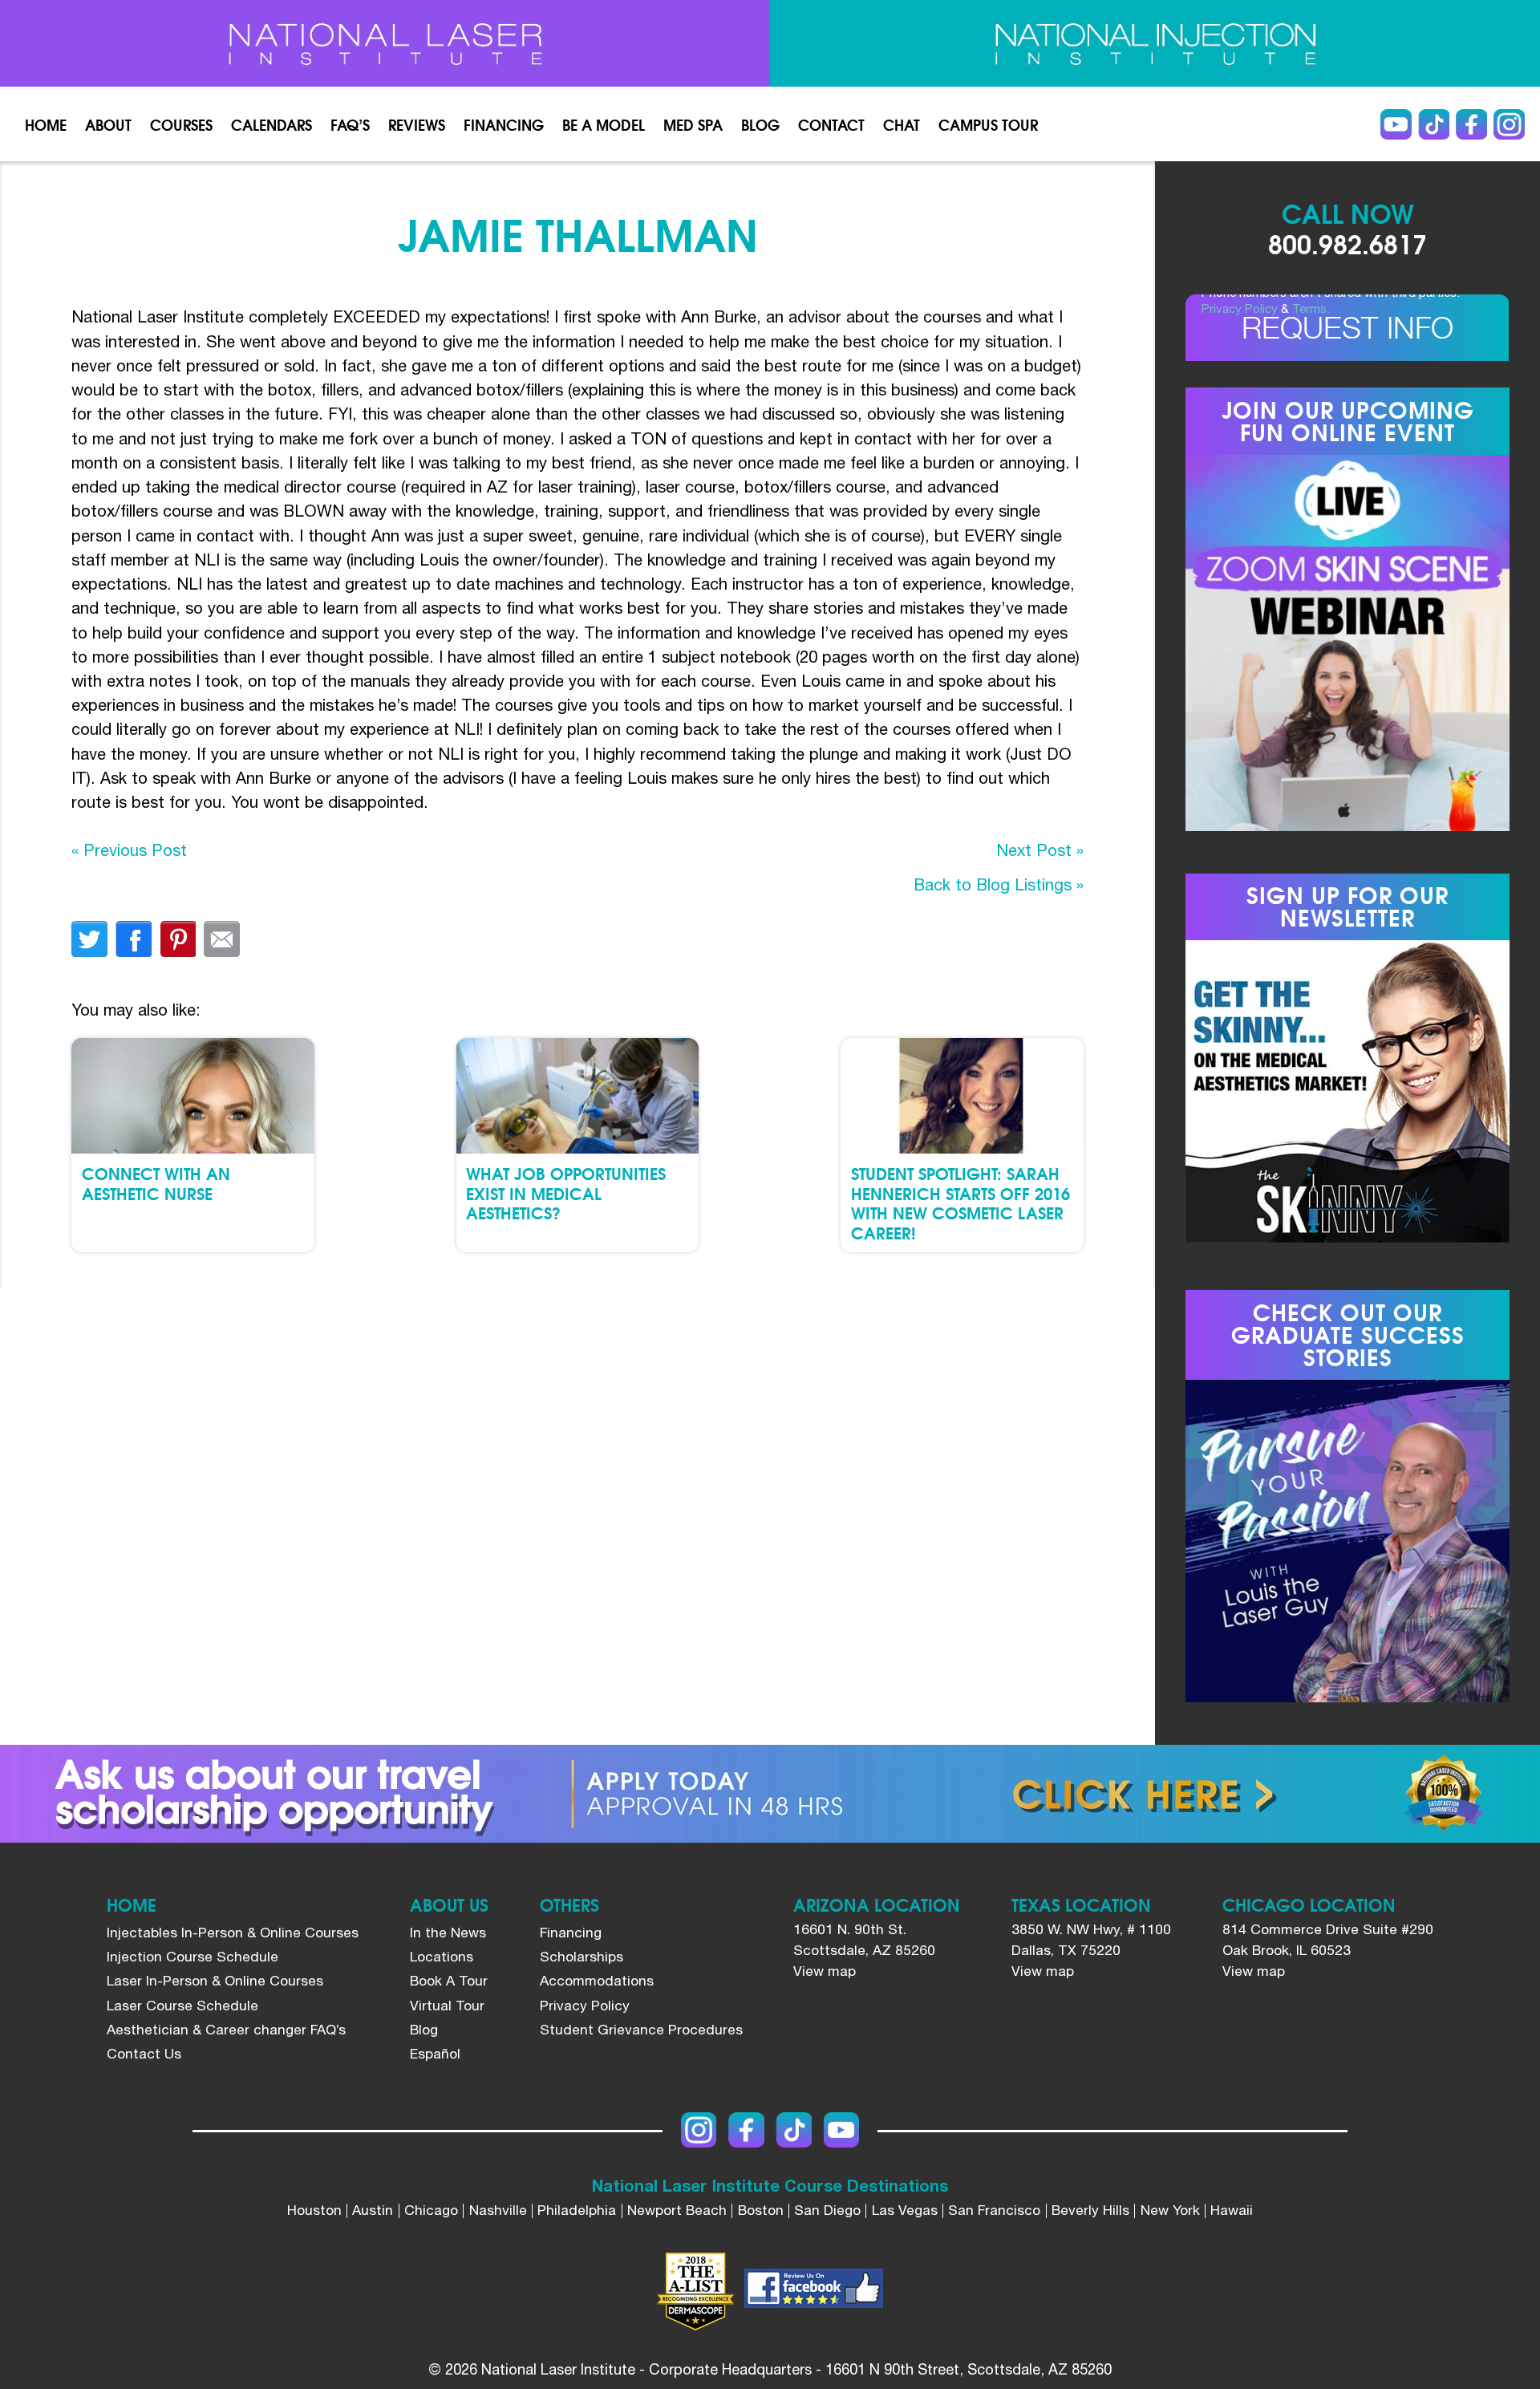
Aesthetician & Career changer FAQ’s (226, 2030)
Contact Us (144, 2054)
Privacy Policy (1240, 308)
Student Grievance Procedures (641, 2030)
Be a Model (604, 124)
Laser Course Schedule (182, 2006)
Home (46, 124)
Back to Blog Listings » (999, 884)
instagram (1509, 124)
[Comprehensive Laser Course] (385, 44)
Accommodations (597, 1981)
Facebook (1471, 124)
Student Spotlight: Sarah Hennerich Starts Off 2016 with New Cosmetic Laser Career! (960, 1202)
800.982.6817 (1347, 243)
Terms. (1311, 308)
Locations (442, 1957)
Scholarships (582, 1957)
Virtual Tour (447, 2006)
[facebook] (814, 2292)
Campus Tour (988, 124)
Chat (902, 124)
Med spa (693, 124)
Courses (181, 124)
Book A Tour (449, 1981)
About (108, 124)
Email (222, 939)
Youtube (1396, 124)
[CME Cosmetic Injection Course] (1155, 44)
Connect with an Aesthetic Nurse (156, 1182)
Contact (831, 124)
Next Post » (1040, 850)
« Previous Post (129, 850)
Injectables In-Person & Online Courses (233, 1933)
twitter (89, 939)
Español (435, 2054)
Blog (760, 124)
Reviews (417, 124)
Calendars (272, 124)
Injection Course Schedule (192, 1957)
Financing (504, 124)
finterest (178, 939)
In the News (448, 1933)
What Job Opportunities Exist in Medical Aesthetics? (566, 1192)
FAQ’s (350, 124)
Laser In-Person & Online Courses (215, 1981)
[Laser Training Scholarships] (770, 1794)
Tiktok (1433, 124)
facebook (134, 939)
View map (825, 1971)
